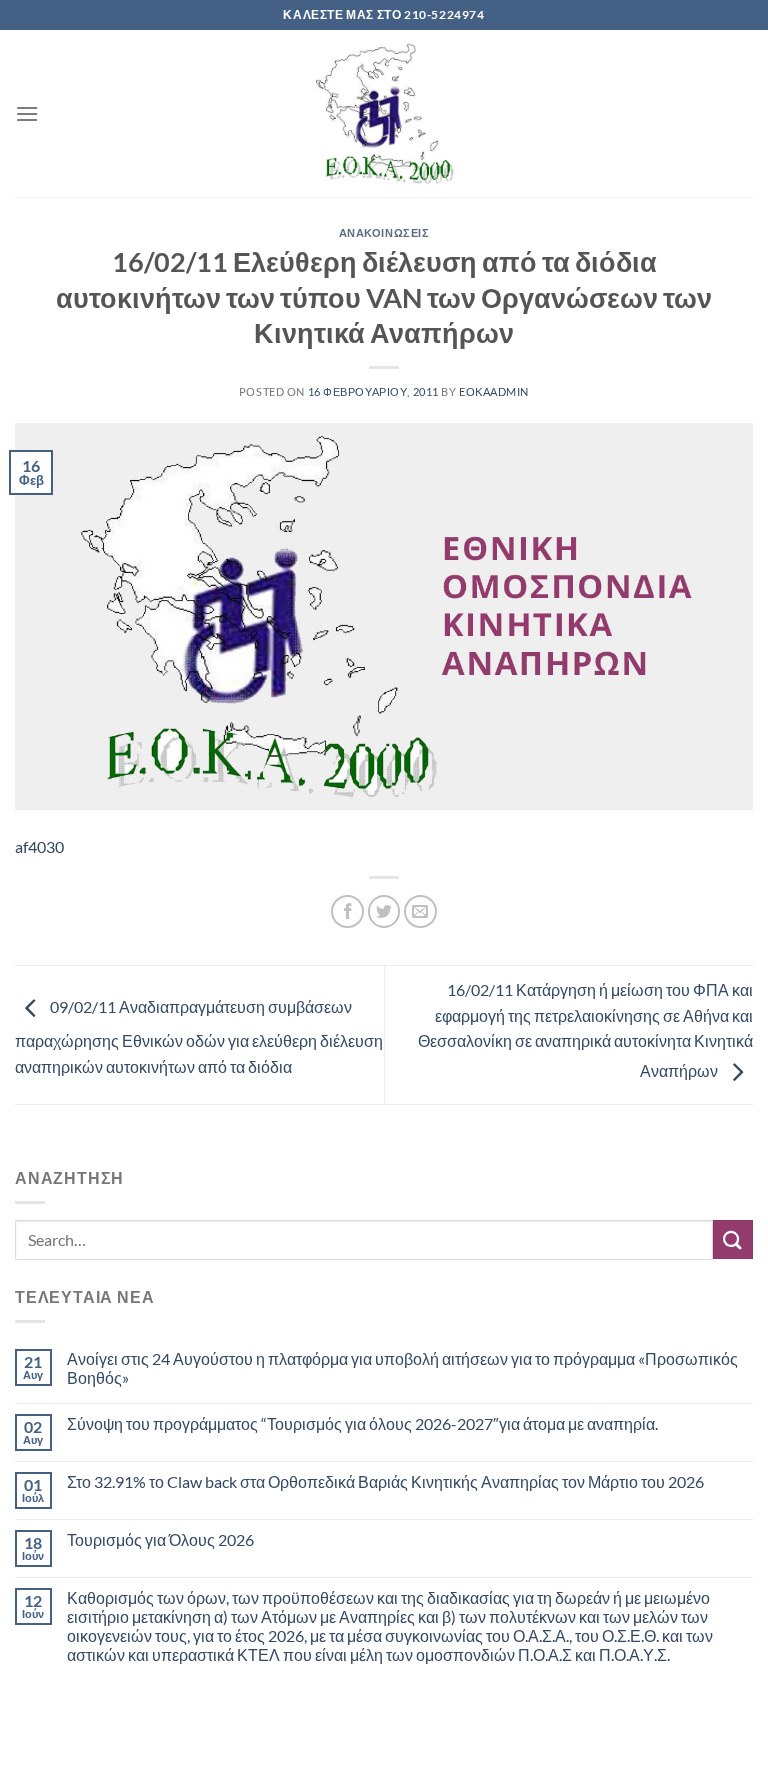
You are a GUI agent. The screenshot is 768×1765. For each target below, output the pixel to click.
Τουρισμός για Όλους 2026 (160, 1539)
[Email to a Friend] (420, 911)
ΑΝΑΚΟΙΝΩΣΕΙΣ (384, 232)
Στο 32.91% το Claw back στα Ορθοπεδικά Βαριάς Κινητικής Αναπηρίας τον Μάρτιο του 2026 (385, 1481)
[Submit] (733, 1239)
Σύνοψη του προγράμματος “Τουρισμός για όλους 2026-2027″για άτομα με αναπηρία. (362, 1423)
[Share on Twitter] (384, 911)
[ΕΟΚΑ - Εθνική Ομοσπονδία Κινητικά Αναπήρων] (384, 113)
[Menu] (27, 113)
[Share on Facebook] (347, 911)
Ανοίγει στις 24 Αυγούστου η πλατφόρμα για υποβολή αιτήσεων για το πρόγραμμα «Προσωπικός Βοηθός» (402, 1368)
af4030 (39, 846)
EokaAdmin (494, 391)
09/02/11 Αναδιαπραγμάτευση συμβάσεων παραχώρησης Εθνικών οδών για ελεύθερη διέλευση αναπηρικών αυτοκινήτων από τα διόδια (199, 1036)
